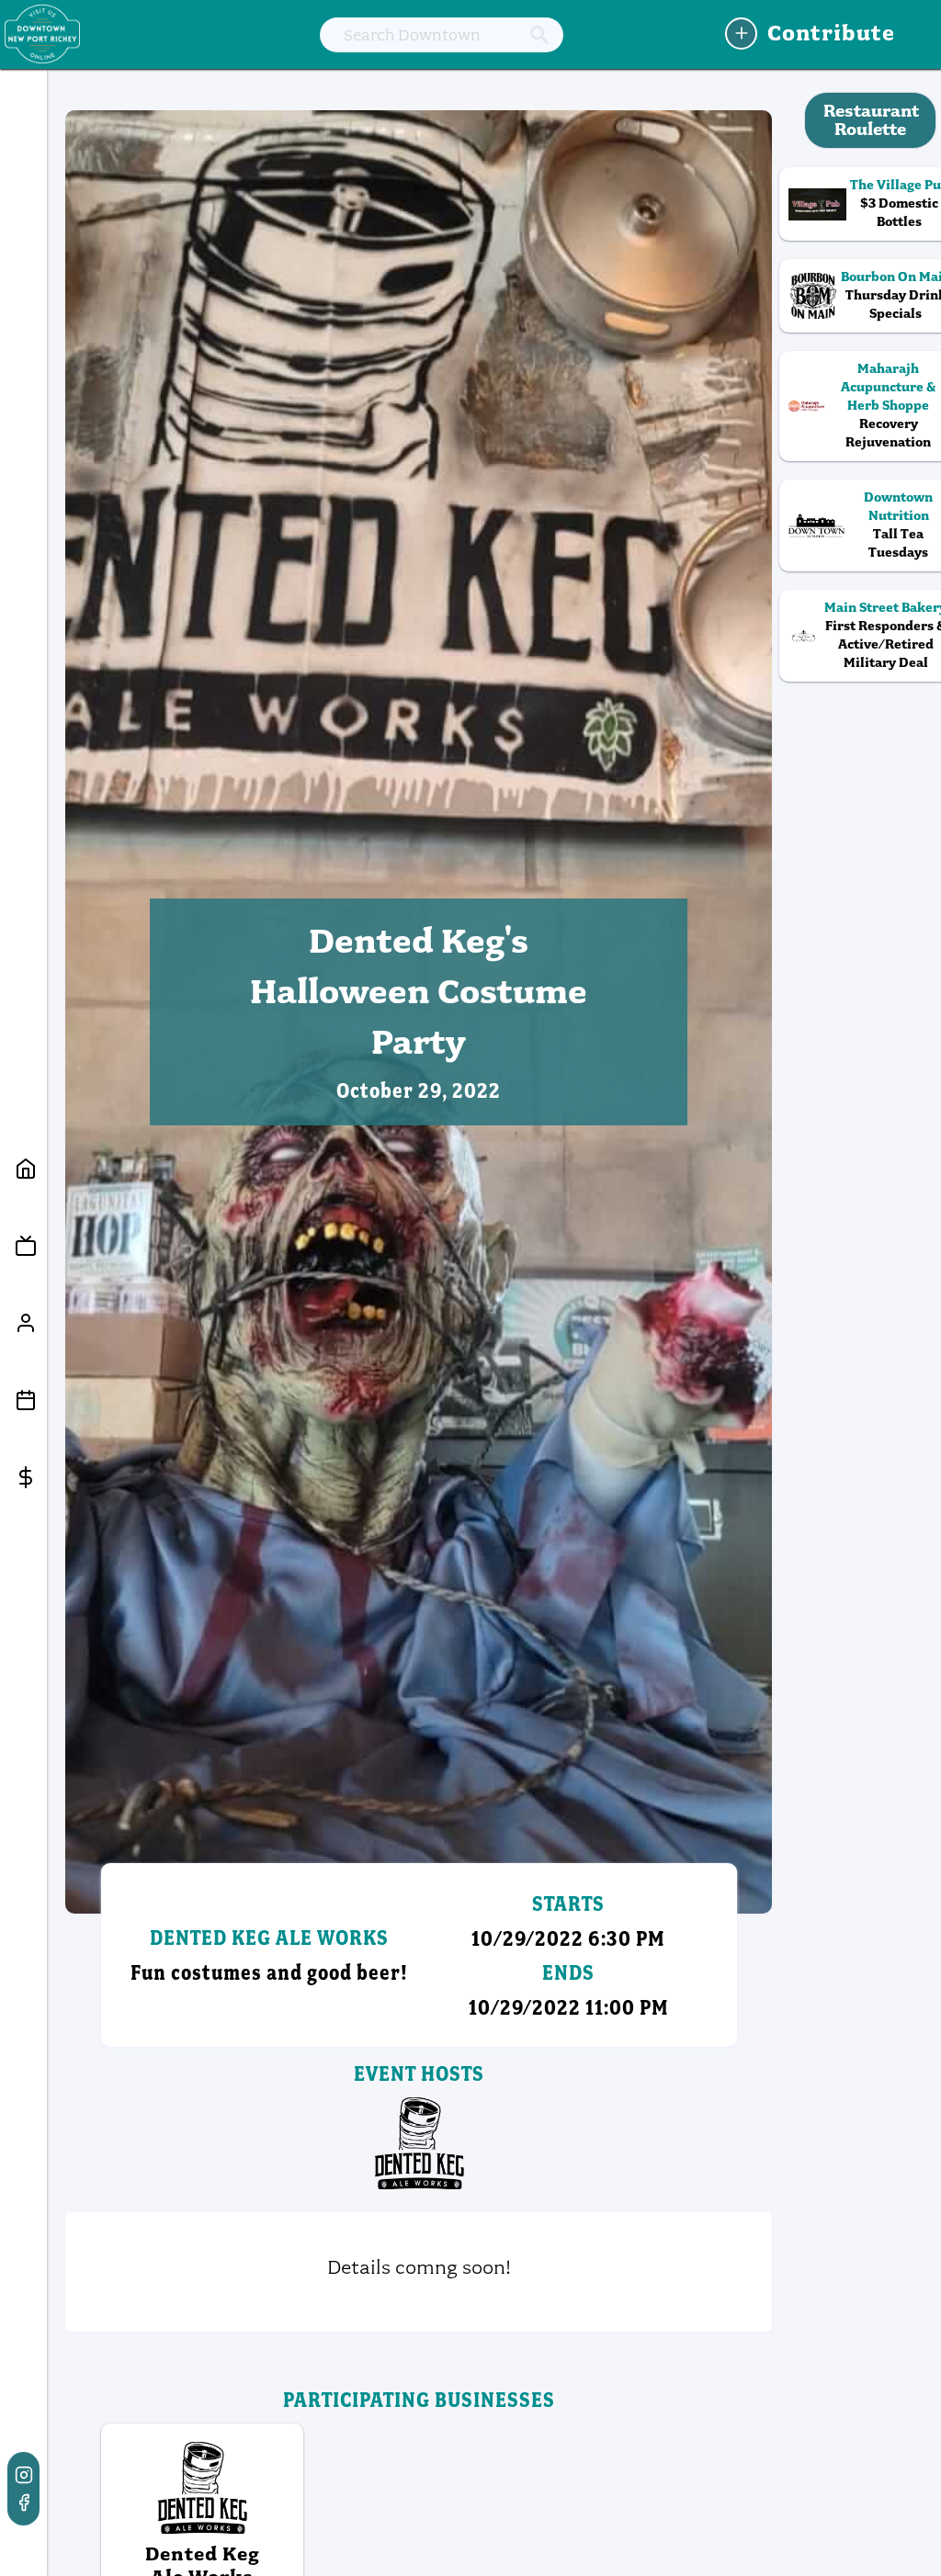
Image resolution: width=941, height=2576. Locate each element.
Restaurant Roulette (871, 120)
